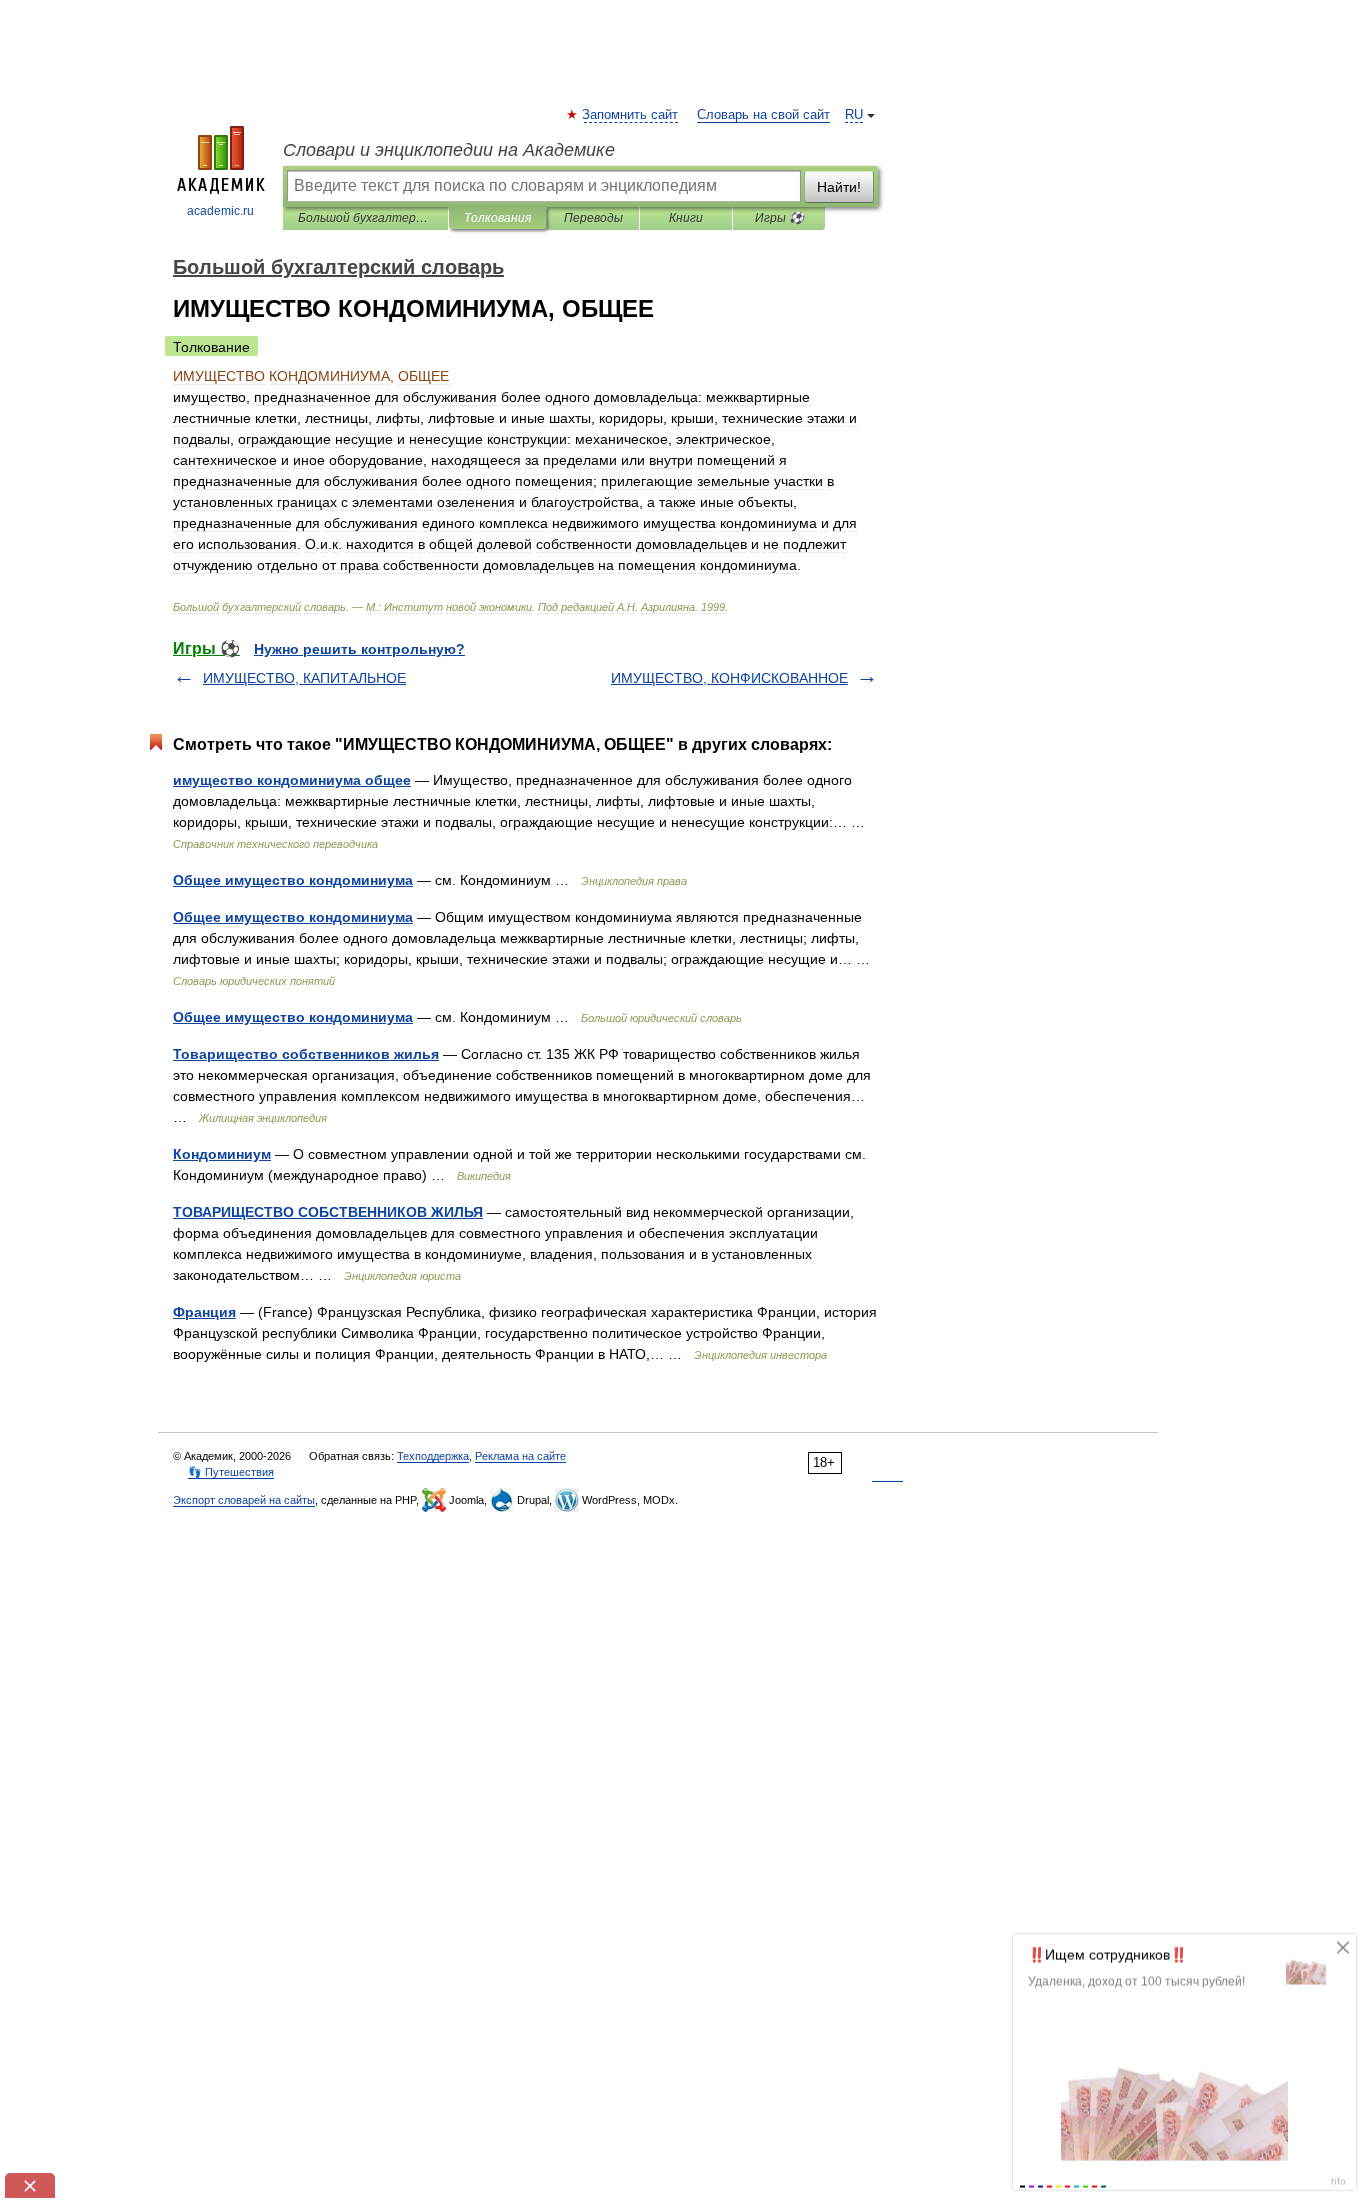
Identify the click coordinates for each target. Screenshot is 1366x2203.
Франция (204, 1312)
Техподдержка (433, 1456)
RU (854, 115)
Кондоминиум (222, 1154)
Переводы (593, 218)
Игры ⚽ (779, 218)
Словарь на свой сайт (763, 115)
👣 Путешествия (231, 1472)
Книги (686, 218)
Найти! (839, 187)
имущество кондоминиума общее (292, 780)
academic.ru (220, 211)
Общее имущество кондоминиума (293, 880)
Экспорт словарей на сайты (244, 1500)
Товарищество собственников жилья (306, 1054)
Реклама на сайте (520, 1456)
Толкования (497, 218)
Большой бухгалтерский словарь (365, 218)
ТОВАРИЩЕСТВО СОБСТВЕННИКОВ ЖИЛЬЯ (328, 1212)
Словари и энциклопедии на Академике (449, 150)
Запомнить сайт (631, 115)
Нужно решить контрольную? (359, 649)
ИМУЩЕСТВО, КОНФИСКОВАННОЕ (729, 678)
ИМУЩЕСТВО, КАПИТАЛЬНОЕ (304, 678)
